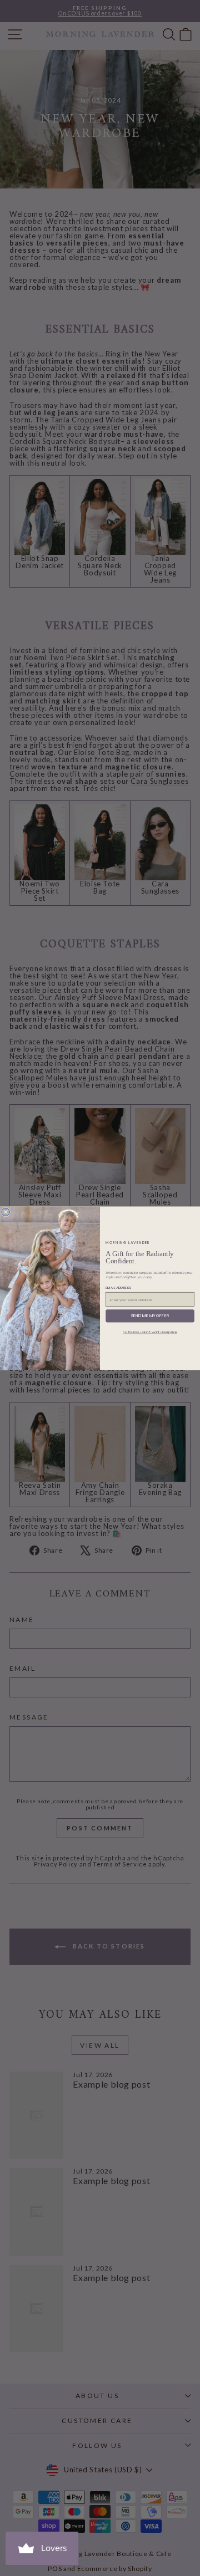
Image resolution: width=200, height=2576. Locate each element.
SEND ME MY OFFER (150, 1316)
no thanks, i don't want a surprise (150, 1332)
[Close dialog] (6, 1212)
